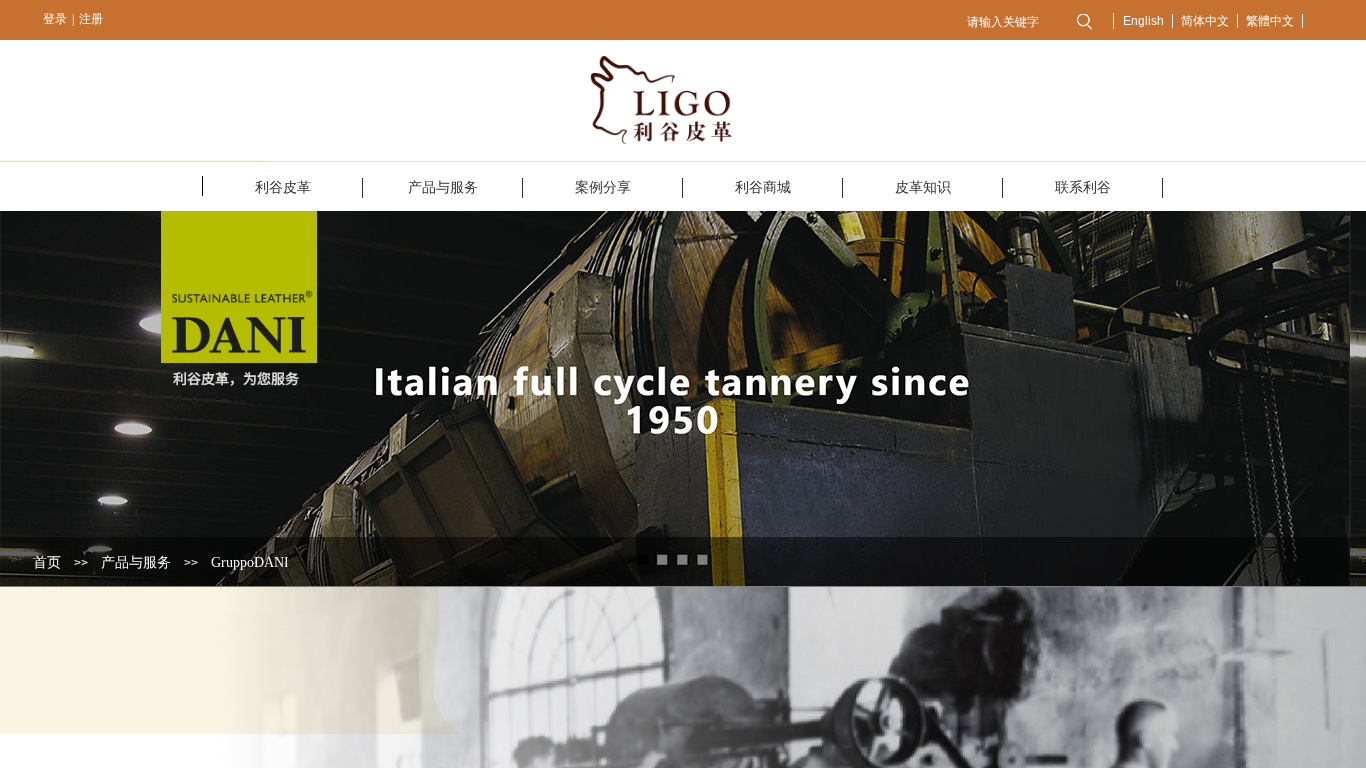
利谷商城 (763, 187)
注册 (91, 19)
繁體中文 (1270, 21)
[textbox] (1010, 22)
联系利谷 (1083, 187)
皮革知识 (923, 187)
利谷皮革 (283, 187)
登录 (55, 19)
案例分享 (603, 187)
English (1143, 21)
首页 (47, 562)
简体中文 (1205, 21)
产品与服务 (443, 187)
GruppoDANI (250, 562)
